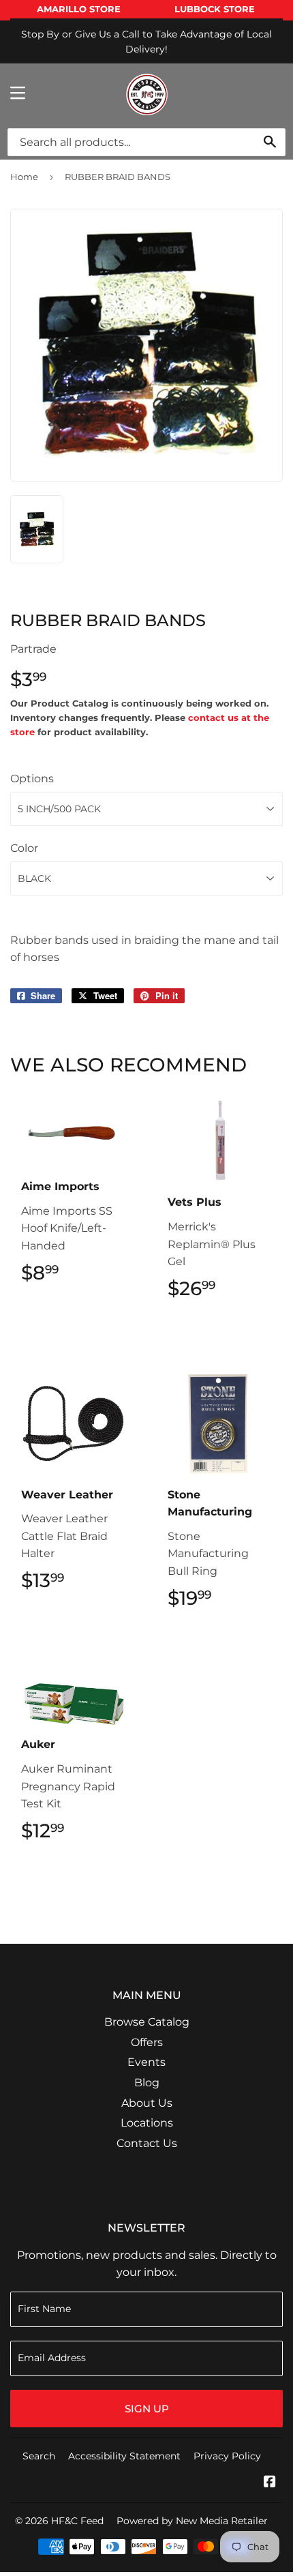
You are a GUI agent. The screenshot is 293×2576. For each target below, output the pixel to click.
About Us (147, 2103)
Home (24, 177)
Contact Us (147, 2143)
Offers (147, 2042)
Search (39, 2456)
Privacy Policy (227, 2456)
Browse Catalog (147, 2022)
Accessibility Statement (124, 2456)
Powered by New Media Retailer (192, 2521)
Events (146, 2062)
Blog (147, 2083)
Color (24, 848)
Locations (147, 2123)
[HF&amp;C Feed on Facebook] (270, 2483)
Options (32, 779)
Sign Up (147, 2409)
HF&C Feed (77, 2521)
